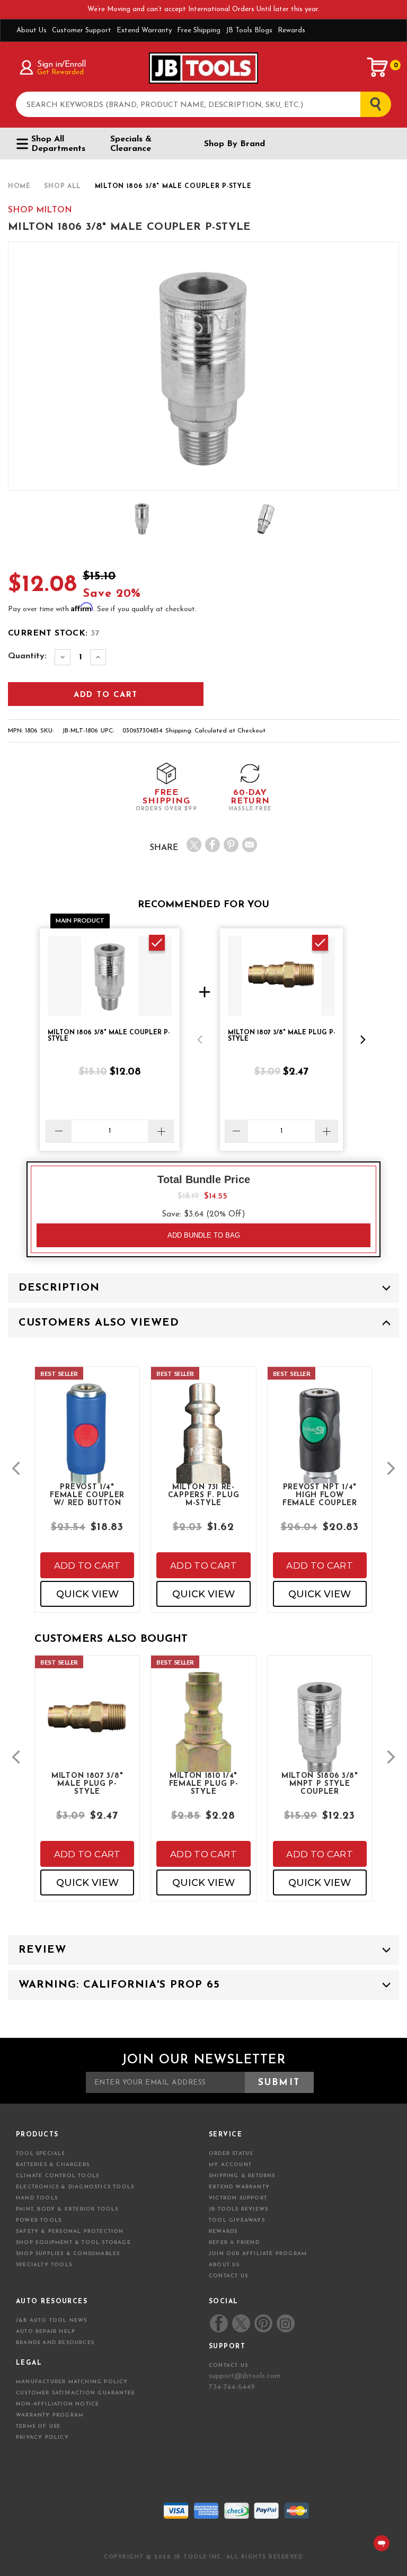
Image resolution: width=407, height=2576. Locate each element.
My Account (230, 2165)
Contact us (228, 2365)
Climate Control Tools (57, 2176)
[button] (200, 1040)
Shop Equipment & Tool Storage (73, 2243)
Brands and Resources (55, 2343)
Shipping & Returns (242, 2176)
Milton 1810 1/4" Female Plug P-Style (204, 1783)
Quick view (87, 1594)
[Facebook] (213, 845)
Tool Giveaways (237, 2220)
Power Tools (39, 2220)
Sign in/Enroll (61, 65)
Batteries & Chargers (53, 2165)
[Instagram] (285, 2323)
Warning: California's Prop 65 (119, 1985)
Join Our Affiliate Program (258, 2254)
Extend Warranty (144, 30)
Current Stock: (54, 633)
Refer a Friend (234, 2243)
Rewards (291, 30)
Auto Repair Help (46, 2332)
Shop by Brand (235, 144)
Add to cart (87, 1566)
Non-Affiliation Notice (57, 2404)
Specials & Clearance (131, 144)
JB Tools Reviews (238, 2209)
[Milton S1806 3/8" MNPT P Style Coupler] (320, 1738)
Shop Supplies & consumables (68, 2254)
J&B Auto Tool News (52, 2320)
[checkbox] (157, 943)
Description (59, 1288)
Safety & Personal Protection (70, 2231)
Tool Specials (41, 2154)
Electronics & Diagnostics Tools (75, 2187)
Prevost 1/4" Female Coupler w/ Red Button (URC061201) (87, 1495)
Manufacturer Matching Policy (72, 2382)
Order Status (231, 2154)
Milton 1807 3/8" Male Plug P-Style (87, 1783)
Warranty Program (50, 2415)
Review (42, 1950)
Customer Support (82, 30)
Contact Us (228, 2276)
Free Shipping (199, 30)
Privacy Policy (42, 2438)
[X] (194, 845)
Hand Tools (37, 2198)
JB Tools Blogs (249, 30)
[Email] (250, 845)
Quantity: (27, 656)
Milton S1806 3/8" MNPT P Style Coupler (320, 1783)
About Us (32, 30)
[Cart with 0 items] (378, 67)
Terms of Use (38, 2426)
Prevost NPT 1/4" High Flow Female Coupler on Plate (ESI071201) (320, 1495)
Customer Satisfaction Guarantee (76, 2393)
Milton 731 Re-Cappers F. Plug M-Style (204, 1495)
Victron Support (238, 2198)
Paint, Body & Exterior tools (67, 2209)
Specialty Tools (44, 2265)
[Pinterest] (231, 845)
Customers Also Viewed (99, 1323)
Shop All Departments (58, 144)
